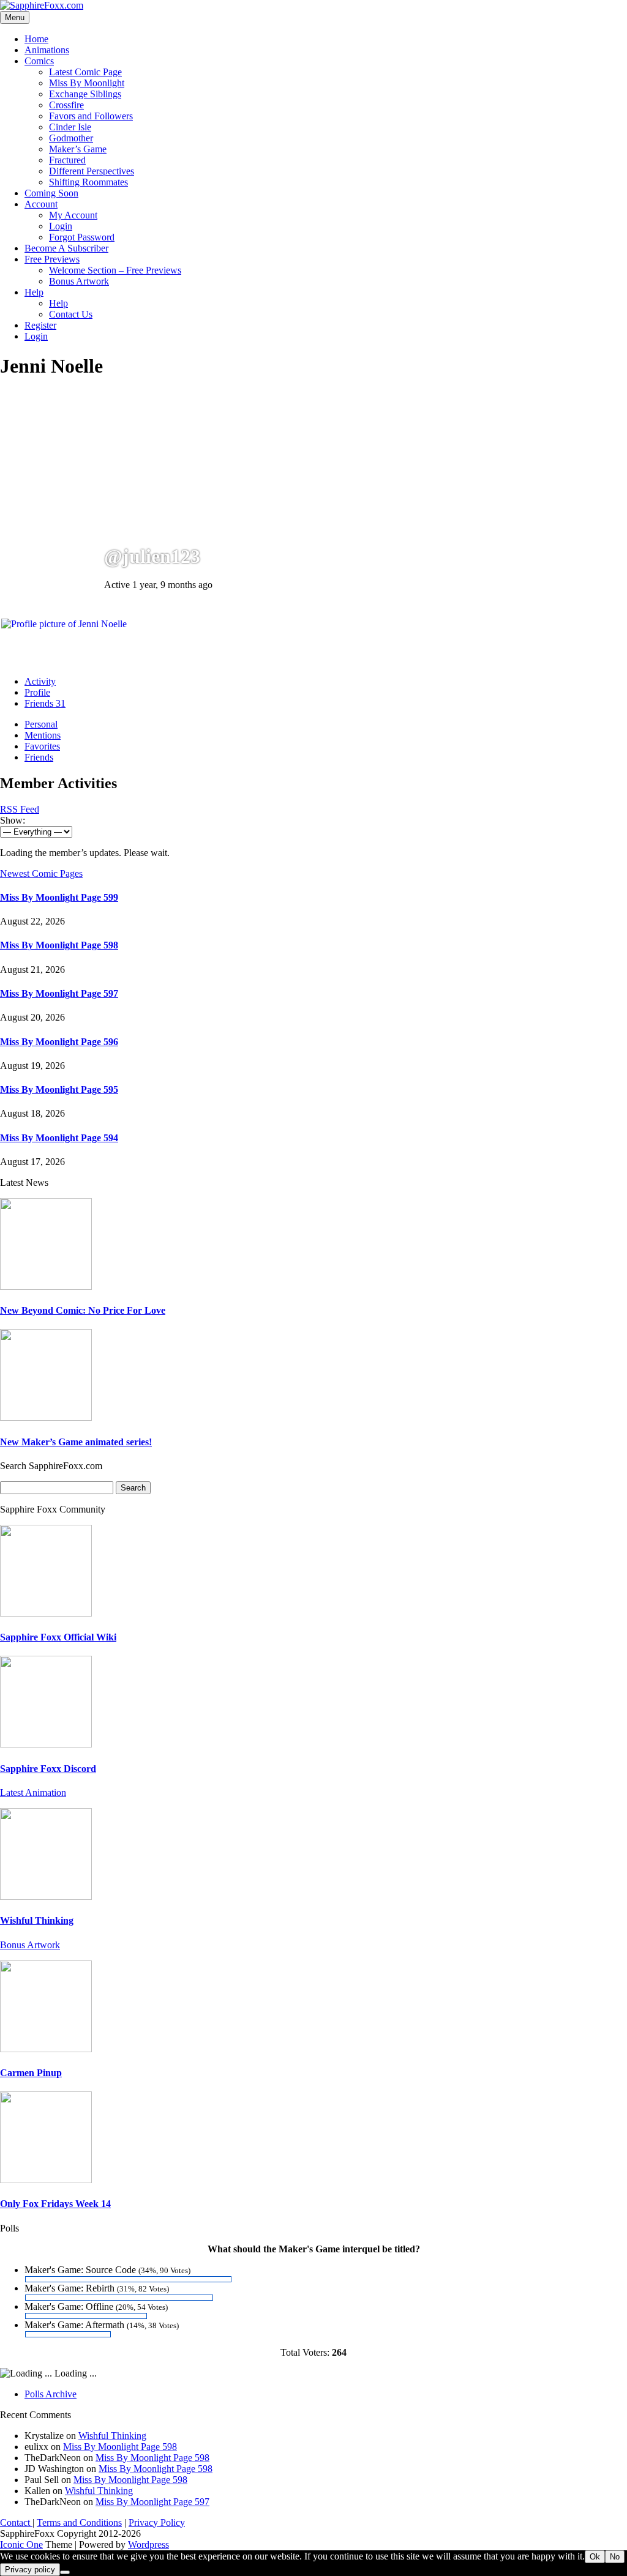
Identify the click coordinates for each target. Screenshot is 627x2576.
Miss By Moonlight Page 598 (59, 945)
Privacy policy (30, 2570)
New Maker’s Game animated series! (76, 1442)
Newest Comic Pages (41, 873)
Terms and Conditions (79, 2522)
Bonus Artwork (79, 281)
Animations (47, 50)
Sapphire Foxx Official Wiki (58, 1637)
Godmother (71, 138)
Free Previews (52, 259)
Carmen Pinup (31, 2073)
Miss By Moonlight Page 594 (59, 1138)
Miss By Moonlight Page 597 (59, 993)
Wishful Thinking (37, 1920)
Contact (16, 2522)
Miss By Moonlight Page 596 (59, 1042)
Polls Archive (51, 2394)
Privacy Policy (157, 2522)
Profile (37, 692)
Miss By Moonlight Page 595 (59, 1089)
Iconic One (21, 2544)
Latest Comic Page (85, 72)
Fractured (67, 160)
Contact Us (71, 314)
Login (61, 226)
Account (41, 204)
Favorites (42, 746)
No (615, 2557)
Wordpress (148, 2544)
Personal (41, 724)
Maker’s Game (78, 149)
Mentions (43, 735)
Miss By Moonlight (87, 83)
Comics (39, 61)
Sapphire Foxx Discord (48, 1769)
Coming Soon (51, 193)
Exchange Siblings (85, 94)
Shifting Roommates (88, 182)
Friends (45, 703)
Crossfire (66, 105)
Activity (40, 681)
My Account (73, 215)
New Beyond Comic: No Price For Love (83, 1310)
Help (34, 292)
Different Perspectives (92, 171)
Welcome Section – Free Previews (115, 270)
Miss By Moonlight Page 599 (59, 897)
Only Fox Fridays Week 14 (55, 2204)
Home (36, 39)
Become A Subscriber (66, 248)
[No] (65, 2572)
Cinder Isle (70, 127)
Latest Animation (33, 1792)
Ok (595, 2557)
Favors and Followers (91, 116)
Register (40, 325)
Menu (15, 17)
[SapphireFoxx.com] (42, 5)
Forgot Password (82, 237)
